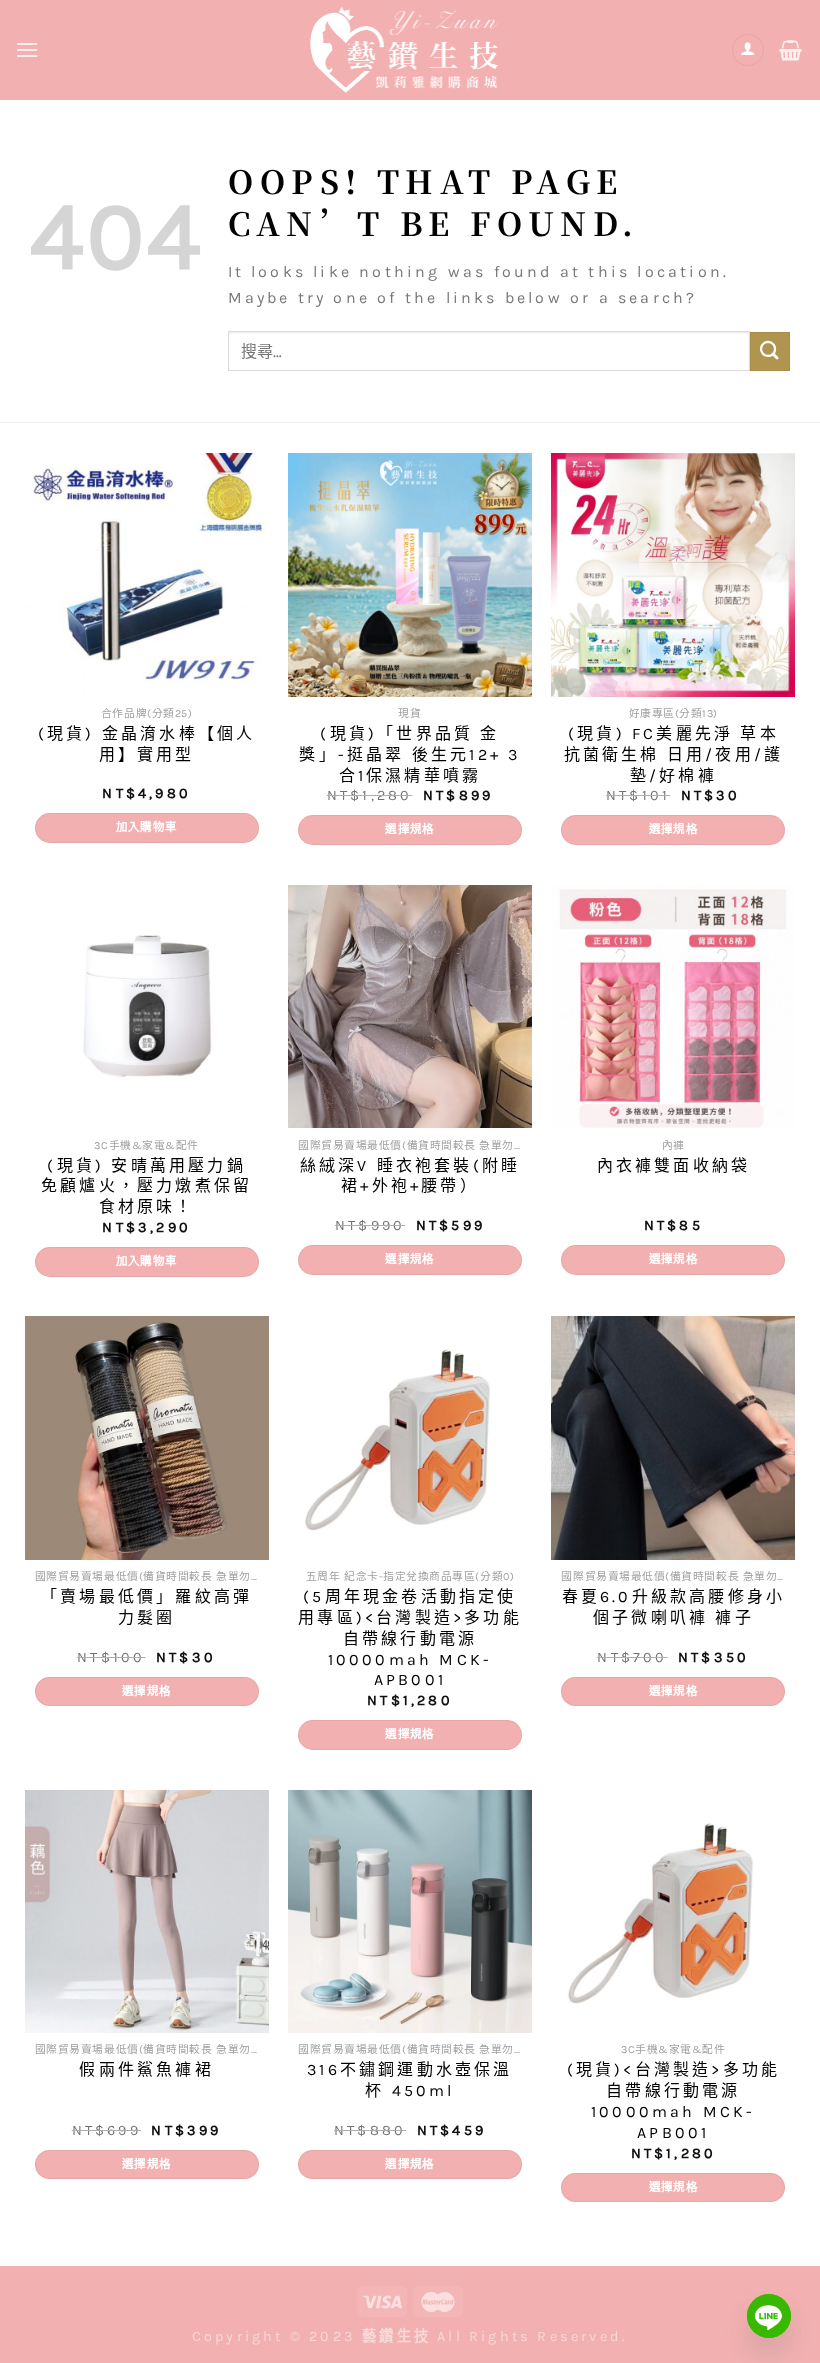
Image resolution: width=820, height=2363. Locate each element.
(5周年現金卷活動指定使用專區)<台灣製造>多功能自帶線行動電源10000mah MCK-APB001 (410, 1638)
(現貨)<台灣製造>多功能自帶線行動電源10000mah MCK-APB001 (674, 2100)
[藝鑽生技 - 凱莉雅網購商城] (410, 49)
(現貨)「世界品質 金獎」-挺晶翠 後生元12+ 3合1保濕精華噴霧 (409, 754)
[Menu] (28, 49)
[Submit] (770, 351)
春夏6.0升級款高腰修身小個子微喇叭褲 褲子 (673, 1607)
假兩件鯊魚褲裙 (146, 2069)
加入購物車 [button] (147, 827)
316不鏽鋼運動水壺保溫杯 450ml (409, 2080)
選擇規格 (409, 829)
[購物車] (792, 50)
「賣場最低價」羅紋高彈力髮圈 (146, 1607)
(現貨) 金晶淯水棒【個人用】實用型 (147, 744)
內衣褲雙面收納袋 (674, 1165)
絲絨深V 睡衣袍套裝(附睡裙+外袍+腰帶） (410, 1176)
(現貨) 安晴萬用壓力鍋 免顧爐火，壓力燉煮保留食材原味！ (146, 1186)
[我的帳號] (748, 50)
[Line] (769, 2316)
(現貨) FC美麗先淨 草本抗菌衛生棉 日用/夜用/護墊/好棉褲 (674, 754)
